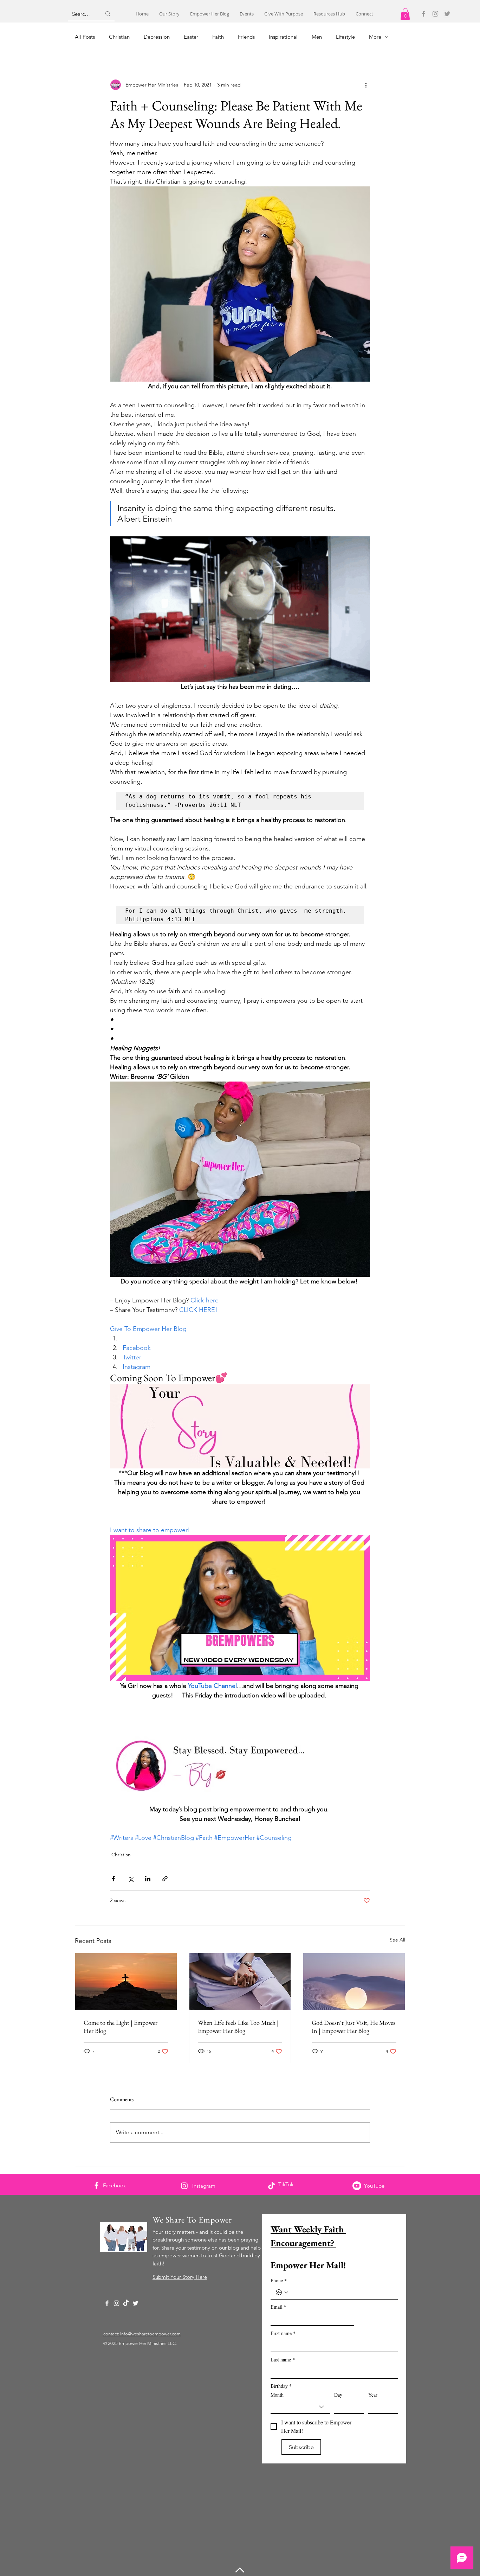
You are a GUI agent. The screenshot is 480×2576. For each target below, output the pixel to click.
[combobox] (300, 2407)
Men (317, 37)
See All (397, 1940)
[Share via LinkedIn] (148, 1879)
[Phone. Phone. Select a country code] (282, 2293)
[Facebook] (423, 14)
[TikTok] (271, 2186)
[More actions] (366, 85)
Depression (157, 37)
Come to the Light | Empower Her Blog (121, 2027)
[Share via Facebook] (113, 1879)
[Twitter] (447, 14)
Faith (218, 37)
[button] (405, 14)
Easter (191, 37)
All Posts (85, 37)
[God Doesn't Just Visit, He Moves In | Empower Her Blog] (354, 1982)
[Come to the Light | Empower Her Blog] (126, 1982)
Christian (119, 37)
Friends (246, 37)
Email (278, 2307)
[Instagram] (435, 14)
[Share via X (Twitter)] (131, 1879)
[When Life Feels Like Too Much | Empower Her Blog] (240, 1982)
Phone (279, 2280)
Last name (283, 2360)
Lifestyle (345, 37)
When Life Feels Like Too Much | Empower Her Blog (238, 2027)
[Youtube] (357, 2186)
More (375, 37)
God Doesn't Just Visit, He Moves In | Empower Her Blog (353, 2027)
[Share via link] (165, 1879)
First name (283, 2333)
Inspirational (283, 37)
